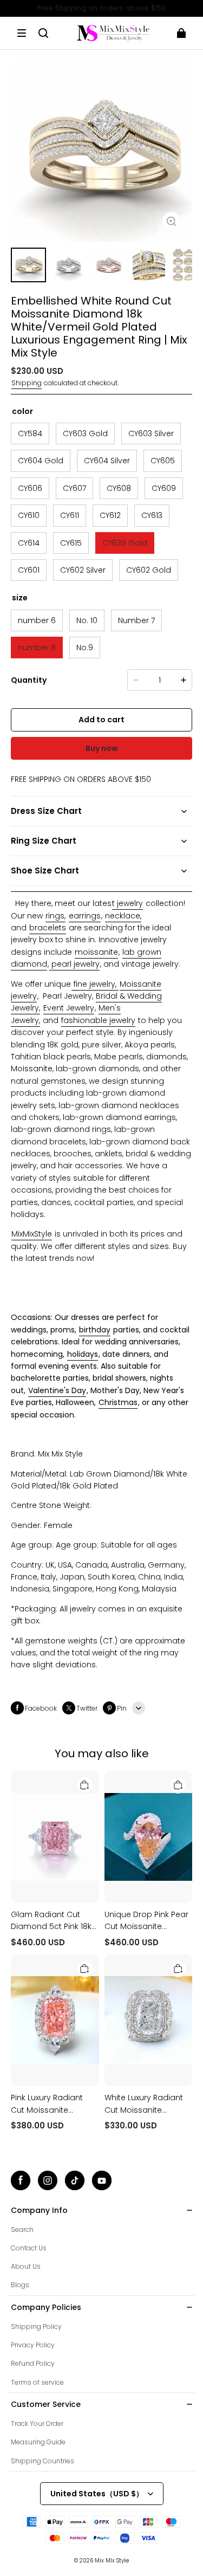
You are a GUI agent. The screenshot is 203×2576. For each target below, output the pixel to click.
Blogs (20, 2285)
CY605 (163, 461)
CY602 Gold (149, 570)
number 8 (37, 648)
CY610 (29, 515)
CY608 (119, 488)
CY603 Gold (85, 433)
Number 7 (136, 620)
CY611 (70, 515)
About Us (26, 2266)
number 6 (37, 620)
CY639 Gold (125, 543)
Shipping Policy (36, 2326)
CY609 (164, 488)
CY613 (152, 515)
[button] (22, 33)
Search (22, 2229)
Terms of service (37, 2382)
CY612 (110, 515)
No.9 (85, 648)
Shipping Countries (42, 2461)
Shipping (27, 383)
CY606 (30, 488)
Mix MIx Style (112, 2561)
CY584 (30, 433)
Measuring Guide (38, 2442)
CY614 (29, 543)
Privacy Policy (33, 2345)
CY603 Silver (151, 433)
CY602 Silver (83, 570)
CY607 (74, 488)
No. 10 (87, 620)
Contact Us (29, 2248)
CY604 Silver (107, 461)
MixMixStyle (32, 1234)
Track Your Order (37, 2423)
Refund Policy (33, 2363)
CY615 (71, 543)
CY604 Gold (41, 461)
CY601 (29, 570)
